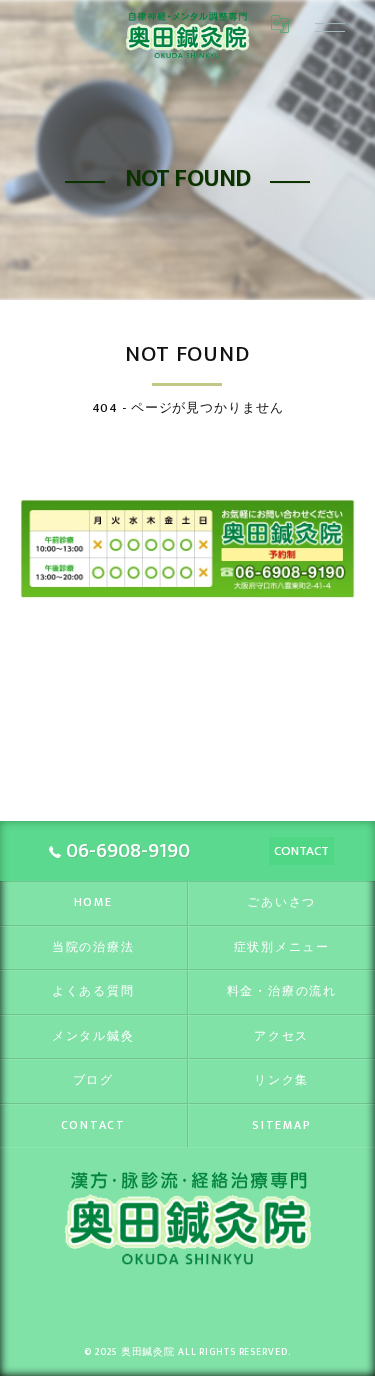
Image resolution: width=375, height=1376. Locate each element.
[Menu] (323, 24)
